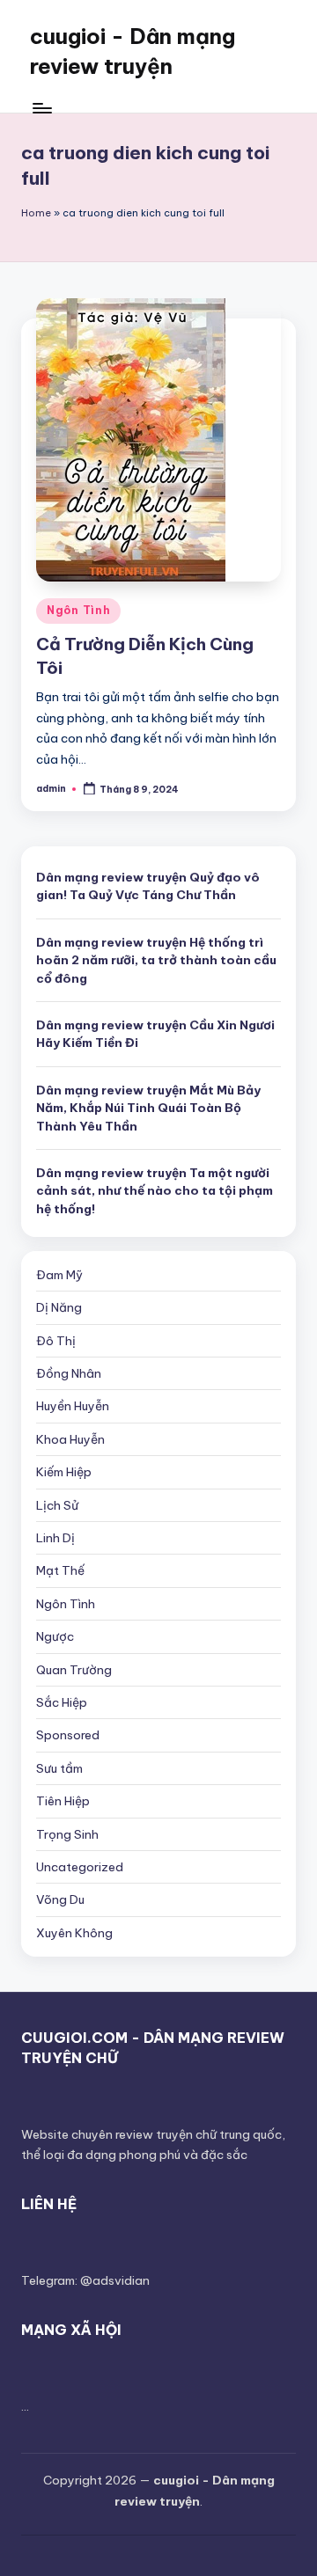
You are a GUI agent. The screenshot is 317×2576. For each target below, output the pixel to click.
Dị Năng (59, 1307)
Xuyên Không (74, 1933)
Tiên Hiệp (63, 1801)
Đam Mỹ (59, 1275)
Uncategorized (80, 1867)
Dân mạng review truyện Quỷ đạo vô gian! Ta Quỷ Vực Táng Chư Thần (148, 886)
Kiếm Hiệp (64, 1472)
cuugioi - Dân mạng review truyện (133, 51)
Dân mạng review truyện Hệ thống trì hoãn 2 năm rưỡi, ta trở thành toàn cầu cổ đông (156, 960)
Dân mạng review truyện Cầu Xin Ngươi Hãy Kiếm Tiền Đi (155, 1034)
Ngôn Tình (78, 610)
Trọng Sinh (67, 1834)
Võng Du (60, 1899)
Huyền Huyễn (73, 1406)
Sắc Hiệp (62, 1702)
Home (36, 213)
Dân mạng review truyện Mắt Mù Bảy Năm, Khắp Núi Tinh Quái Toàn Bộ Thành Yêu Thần (148, 1108)
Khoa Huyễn (70, 1439)
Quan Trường (74, 1670)
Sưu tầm (59, 1768)
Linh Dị (55, 1538)
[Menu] (41, 108)
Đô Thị (56, 1341)
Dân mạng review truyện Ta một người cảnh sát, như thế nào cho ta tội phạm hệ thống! (155, 1191)
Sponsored (68, 1735)
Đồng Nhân (69, 1373)
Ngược (55, 1636)
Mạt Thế (60, 1570)
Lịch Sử (57, 1505)
